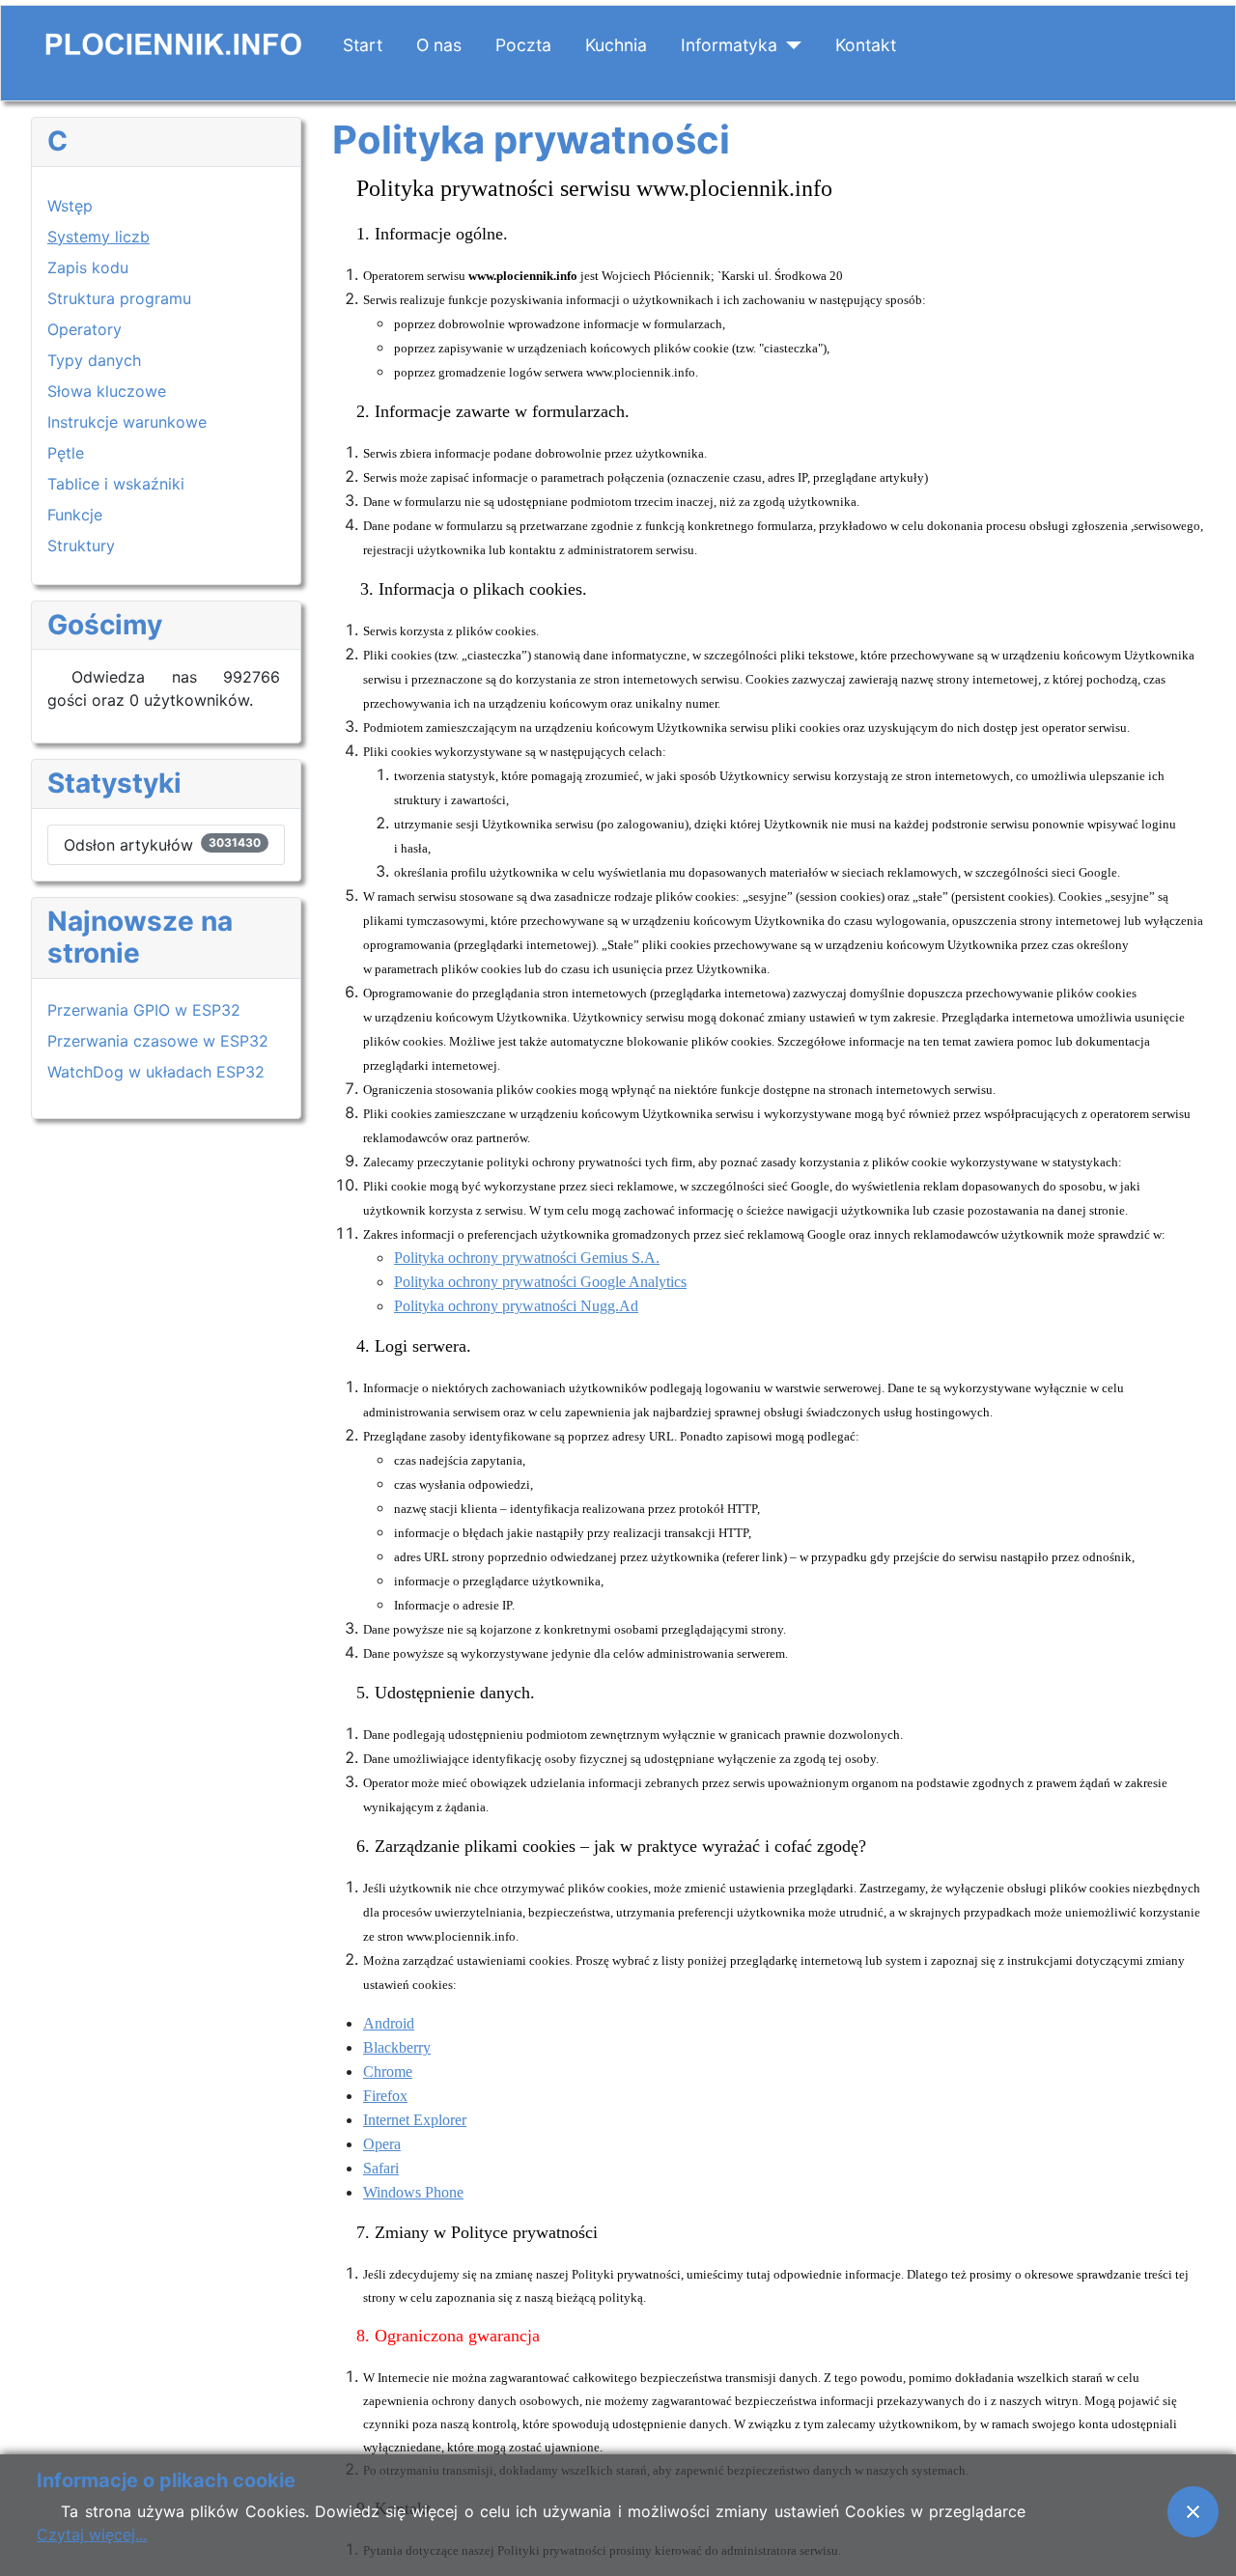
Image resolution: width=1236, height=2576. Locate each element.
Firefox (385, 2096)
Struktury (81, 546)
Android (389, 2023)
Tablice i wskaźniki (116, 484)
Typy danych (94, 360)
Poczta (523, 45)
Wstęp (70, 206)
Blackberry (397, 2047)
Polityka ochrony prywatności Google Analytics (540, 1282)
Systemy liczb (98, 237)
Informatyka (729, 45)
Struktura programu (119, 298)
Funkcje (75, 515)
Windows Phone (413, 2192)
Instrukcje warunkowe (127, 422)
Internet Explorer (415, 2120)
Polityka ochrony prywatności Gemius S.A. (527, 1258)
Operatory (84, 329)
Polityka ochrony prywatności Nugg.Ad (516, 1306)
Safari (381, 2168)
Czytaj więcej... (92, 2534)
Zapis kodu (88, 267)
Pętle (66, 453)
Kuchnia (616, 45)
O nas (439, 45)
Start (363, 45)
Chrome (388, 2072)
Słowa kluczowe (107, 391)
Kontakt (866, 45)
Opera (382, 2144)
